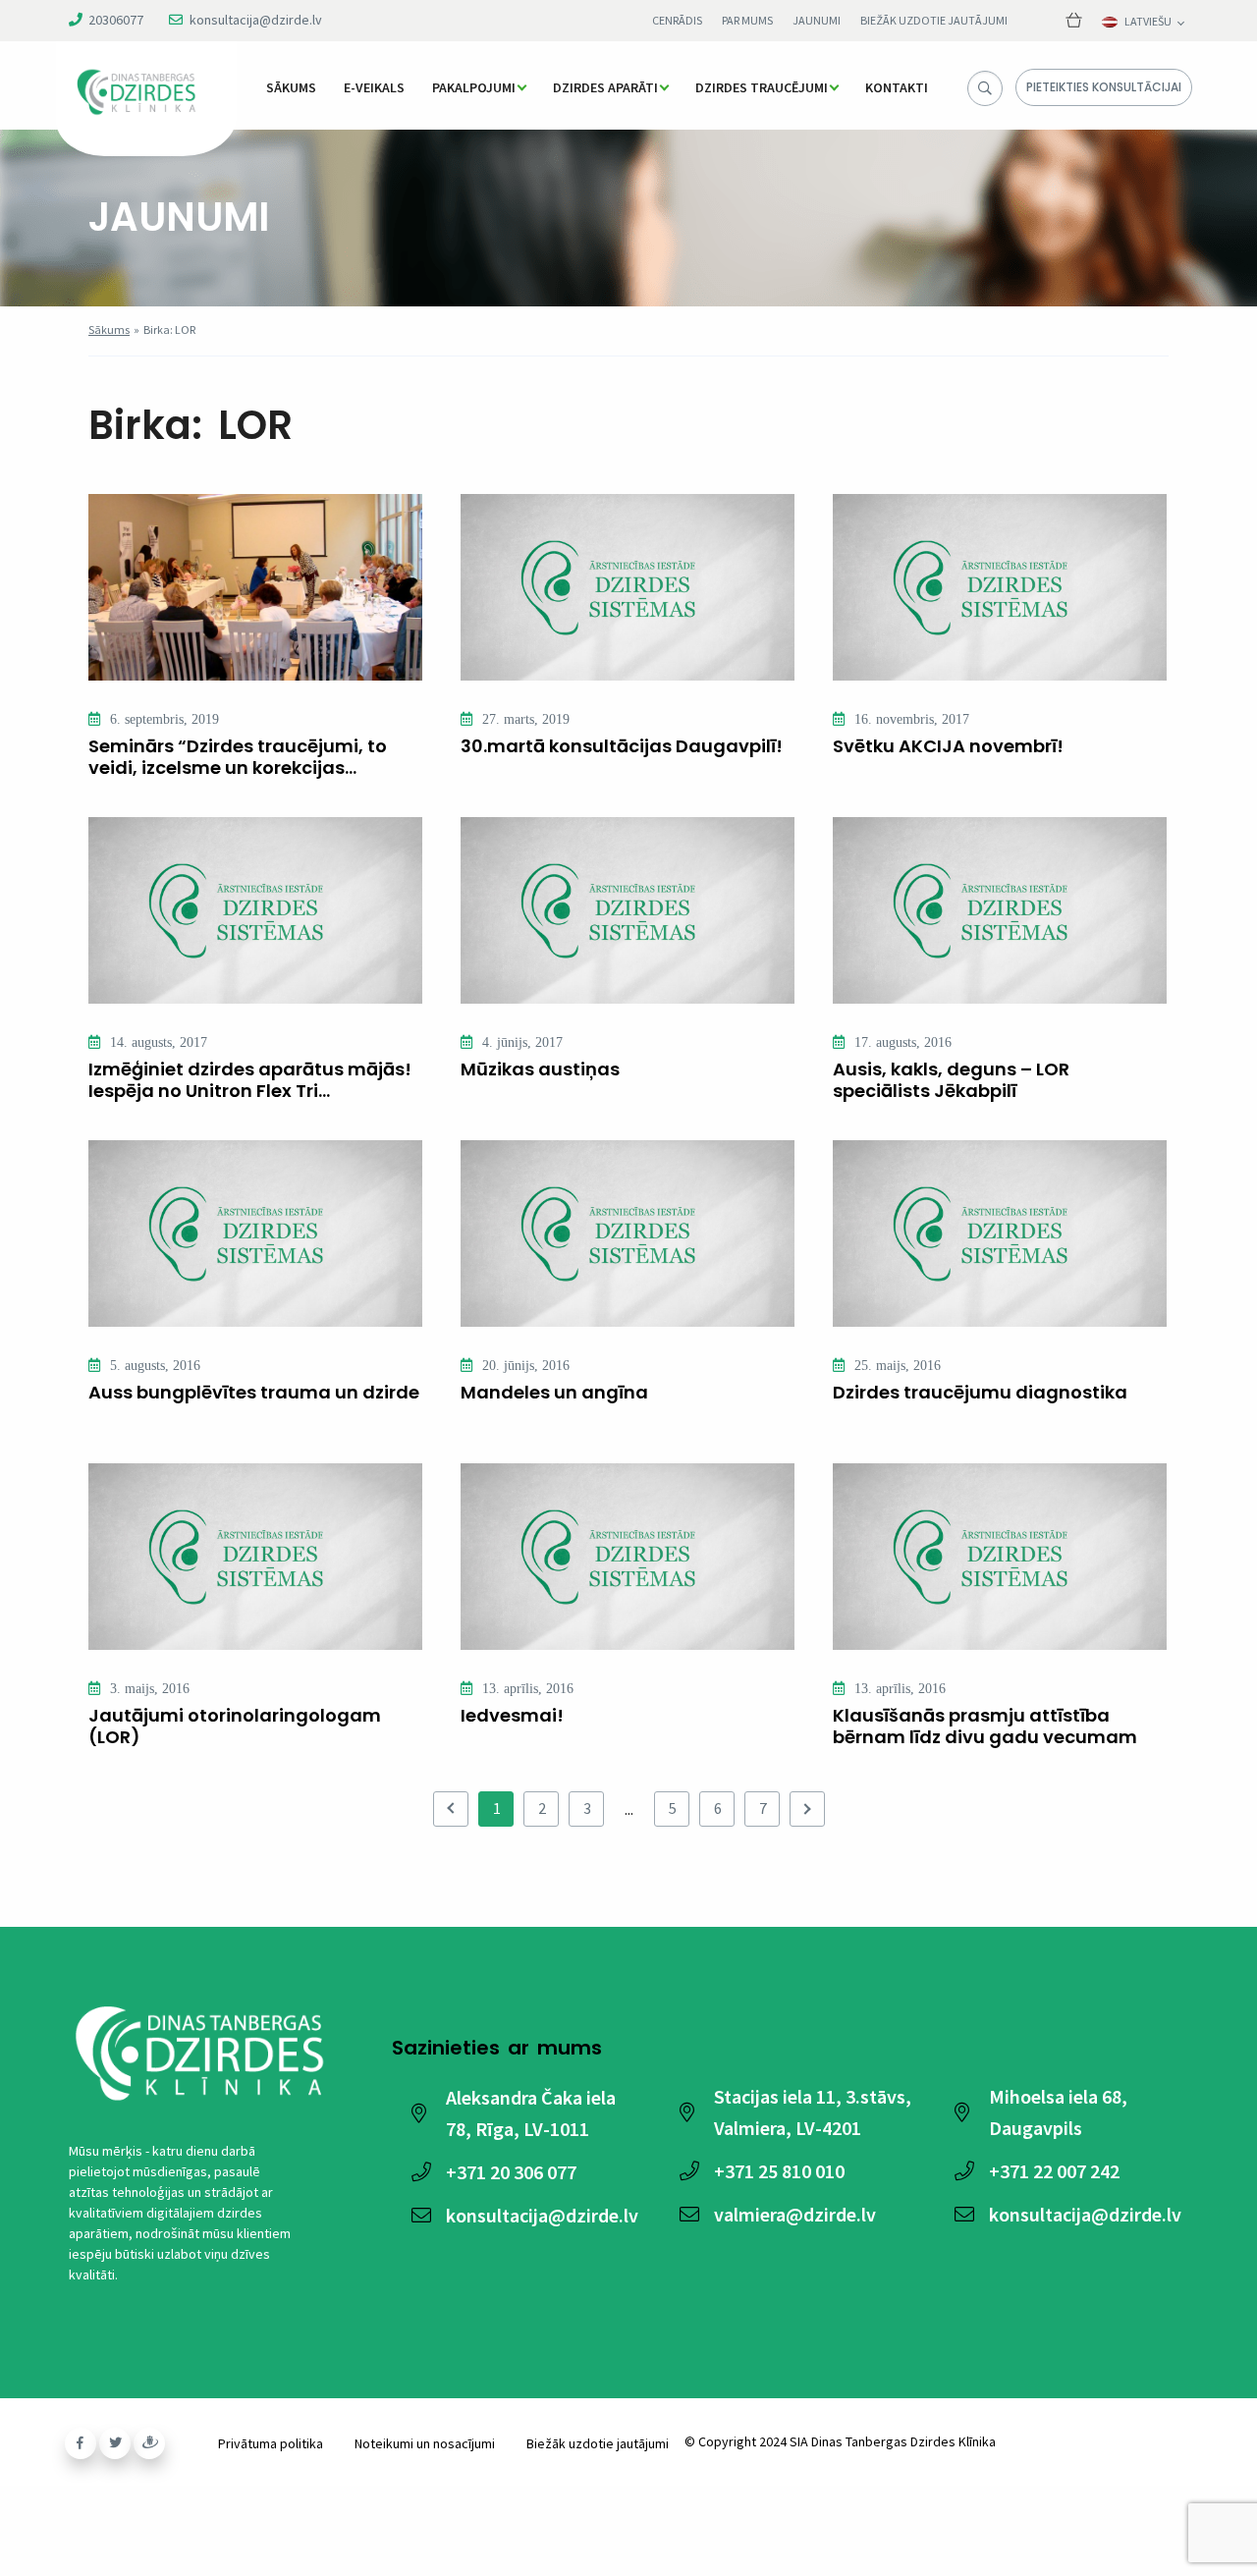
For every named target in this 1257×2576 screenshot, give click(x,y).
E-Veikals (374, 87)
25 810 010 (779, 2171)
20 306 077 (511, 2172)
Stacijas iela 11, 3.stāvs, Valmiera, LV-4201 (813, 2112)
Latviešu (1148, 22)
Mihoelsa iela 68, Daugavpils (1058, 2112)
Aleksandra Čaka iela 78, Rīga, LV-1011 (531, 2113)
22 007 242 (1054, 2171)
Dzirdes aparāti (605, 87)
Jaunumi (817, 20)
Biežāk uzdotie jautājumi (934, 20)
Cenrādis (677, 20)
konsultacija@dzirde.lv (256, 20)
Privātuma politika (271, 2443)
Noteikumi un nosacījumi (425, 2443)
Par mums (747, 20)
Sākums (291, 87)
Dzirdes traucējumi (762, 87)
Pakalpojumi (474, 87)
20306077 (116, 20)
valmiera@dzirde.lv (795, 2214)
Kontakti (897, 87)
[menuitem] (291, 87)
